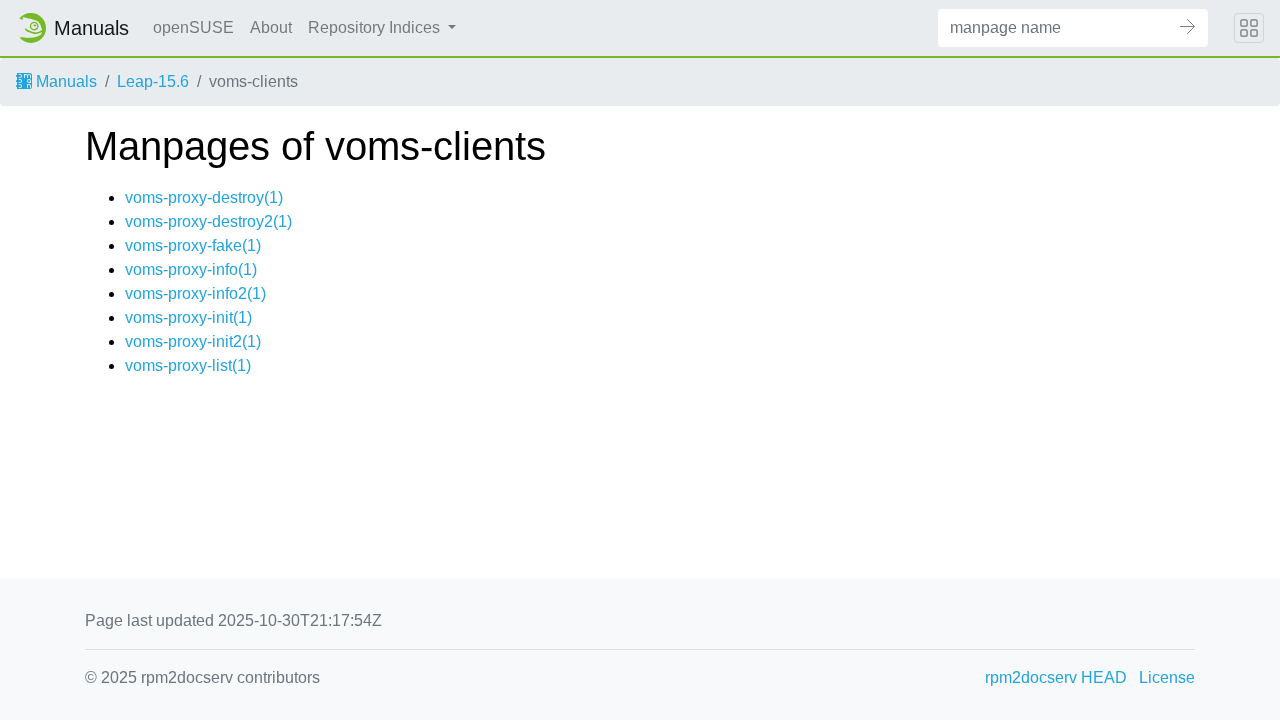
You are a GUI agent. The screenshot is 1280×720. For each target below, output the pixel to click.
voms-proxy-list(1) (188, 365)
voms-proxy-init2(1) (193, 341)
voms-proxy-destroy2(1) (208, 221)
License (1167, 677)
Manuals (64, 81)
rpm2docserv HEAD (1056, 677)
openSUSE (193, 27)
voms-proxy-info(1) (191, 269)
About (271, 27)
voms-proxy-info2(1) (195, 293)
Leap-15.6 (153, 81)
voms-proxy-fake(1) (193, 245)
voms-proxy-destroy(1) (204, 197)
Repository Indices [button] (376, 27)
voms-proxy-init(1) (188, 317)
